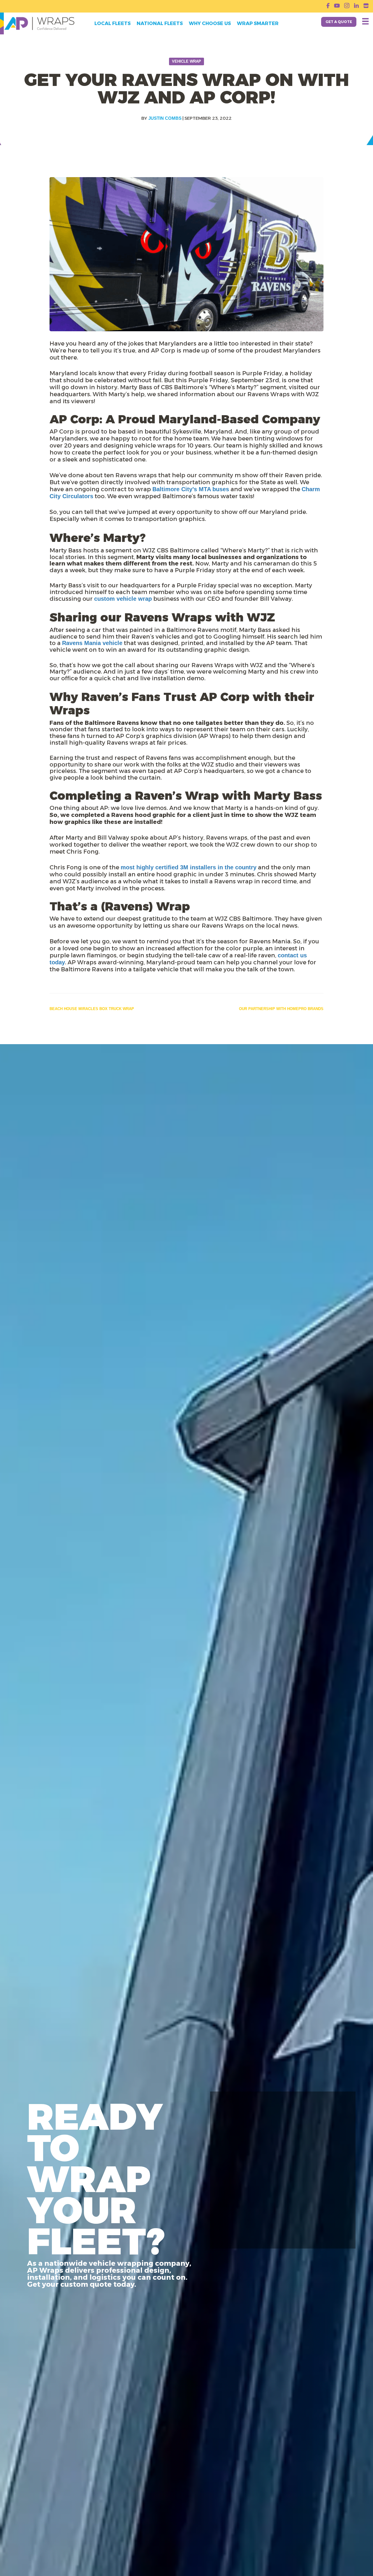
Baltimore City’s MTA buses (191, 489)
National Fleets (160, 24)
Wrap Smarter (258, 24)
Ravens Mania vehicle (92, 643)
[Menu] (365, 21)
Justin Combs (165, 118)
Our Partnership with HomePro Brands (281, 1009)
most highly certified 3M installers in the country (189, 867)
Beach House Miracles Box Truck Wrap (92, 1009)
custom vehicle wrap (123, 599)
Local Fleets (112, 24)
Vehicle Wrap (186, 61)
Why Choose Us (210, 24)
